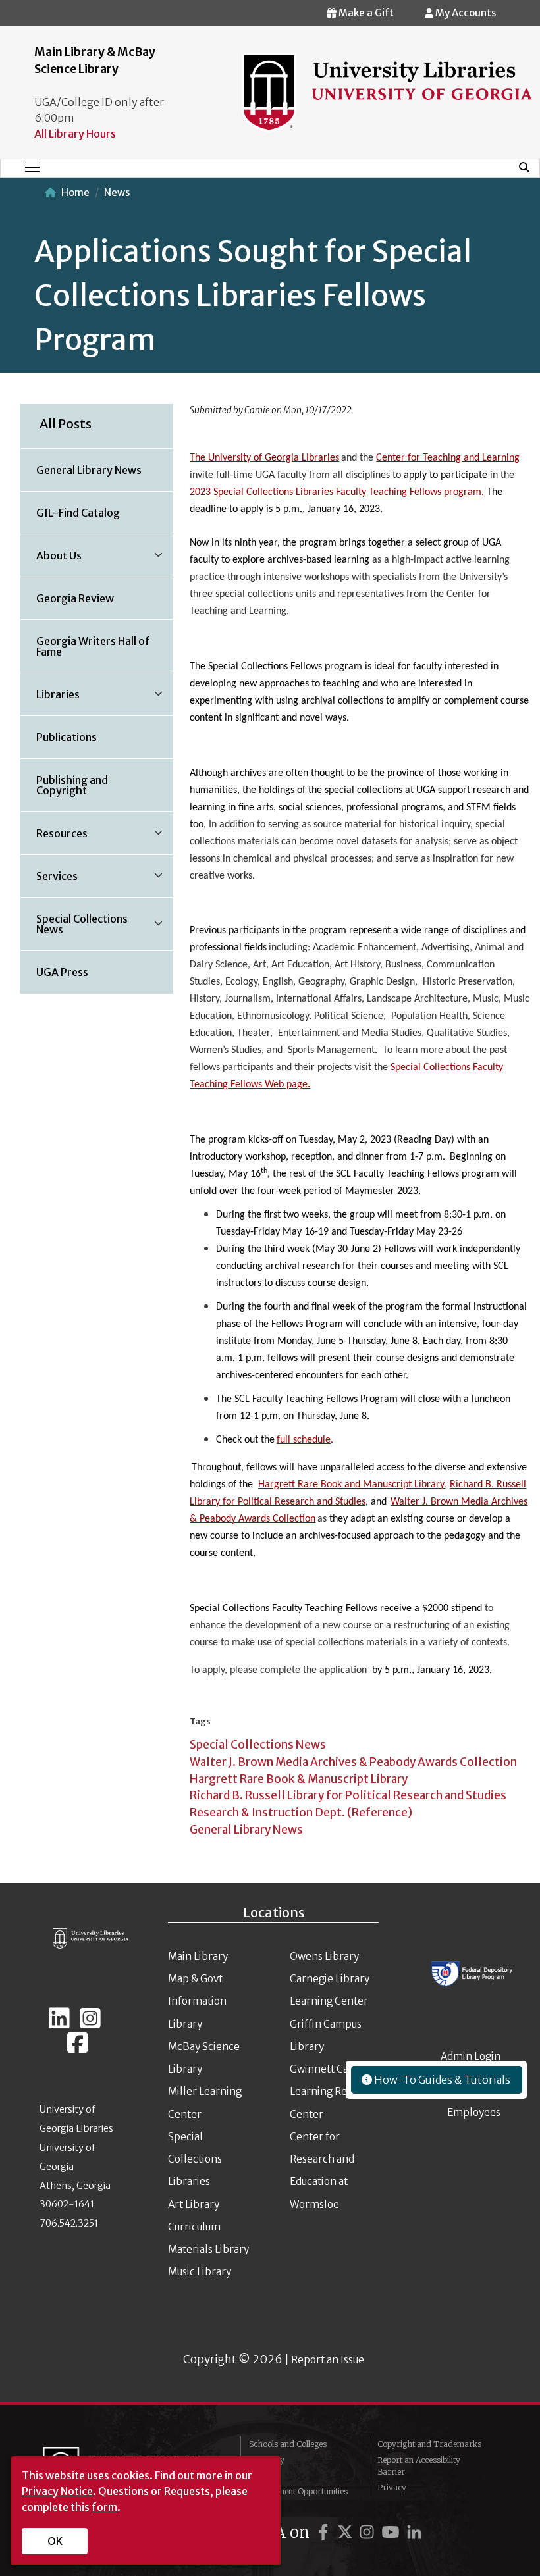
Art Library (194, 2204)
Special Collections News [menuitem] (74, 929)
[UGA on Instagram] (369, 2532)
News (117, 193)
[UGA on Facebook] (325, 2532)
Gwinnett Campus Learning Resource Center (334, 2092)
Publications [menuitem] (67, 737)
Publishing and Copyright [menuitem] (72, 785)
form (104, 2507)
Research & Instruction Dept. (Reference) (301, 1813)
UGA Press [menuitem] (62, 972)
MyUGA (264, 2476)
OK (55, 2541)
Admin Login (471, 2056)
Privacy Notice (57, 2491)
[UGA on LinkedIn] (414, 2532)
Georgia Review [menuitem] (75, 598)
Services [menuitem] (49, 881)
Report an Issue (328, 2360)
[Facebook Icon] (78, 2048)
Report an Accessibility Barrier (419, 2466)
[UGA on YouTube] (392, 2532)
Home (75, 193)
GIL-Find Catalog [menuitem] (78, 513)
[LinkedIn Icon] (59, 2024)
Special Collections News (258, 1745)
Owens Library (324, 1956)
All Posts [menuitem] (66, 424)
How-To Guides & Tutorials (441, 2080)
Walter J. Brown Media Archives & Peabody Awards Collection (353, 1762)
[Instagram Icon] (90, 2024)
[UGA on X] (347, 2532)
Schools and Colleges (288, 2444)
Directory (267, 2460)
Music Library (200, 2272)
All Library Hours (75, 134)
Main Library (198, 1956)
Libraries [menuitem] (50, 699)
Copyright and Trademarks (429, 2444)
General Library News (246, 1830)
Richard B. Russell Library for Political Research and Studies (348, 1795)
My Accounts (465, 13)
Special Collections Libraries (195, 2159)
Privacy (392, 2487)
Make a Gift (365, 13)
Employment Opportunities (298, 2491)
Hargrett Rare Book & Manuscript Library (299, 1779)
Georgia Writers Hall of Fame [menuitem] (93, 646)
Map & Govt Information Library (197, 2001)
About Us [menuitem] (51, 560)
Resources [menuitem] (54, 838)
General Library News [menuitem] (89, 470)
